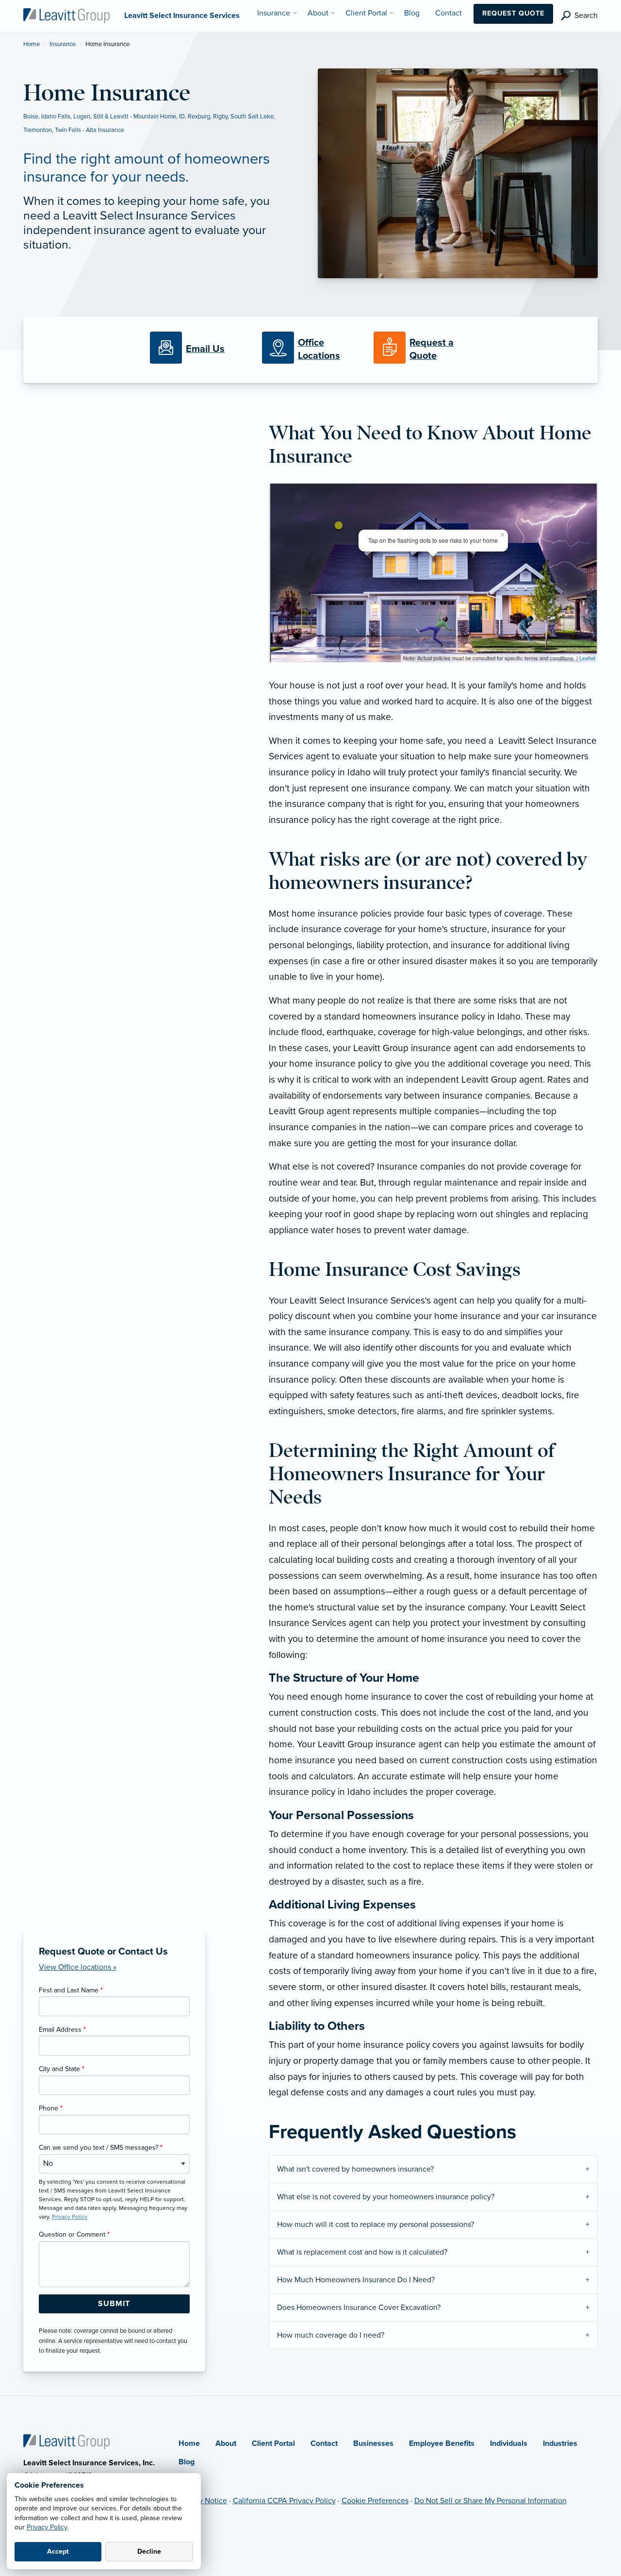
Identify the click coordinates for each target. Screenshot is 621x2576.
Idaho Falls (56, 117)
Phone (51, 2108)
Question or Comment (74, 2234)
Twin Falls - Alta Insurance (90, 130)
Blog (187, 2462)
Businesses (373, 2443)
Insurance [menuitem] (274, 13)
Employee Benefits (442, 2443)
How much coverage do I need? (331, 2335)
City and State (62, 2069)
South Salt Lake (252, 117)
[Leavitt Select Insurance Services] (66, 15)
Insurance (63, 44)
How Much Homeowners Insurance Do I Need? (356, 2280)
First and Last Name (71, 1990)
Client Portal (273, 2443)
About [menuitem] (318, 13)
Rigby (220, 117)
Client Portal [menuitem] (366, 13)
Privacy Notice (203, 2501)
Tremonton (38, 130)
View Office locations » (78, 1967)
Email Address (62, 2030)
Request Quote (513, 13)
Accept (58, 2551)
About (226, 2443)
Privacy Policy (47, 2527)
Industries (560, 2443)
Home (32, 44)
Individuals (509, 2443)
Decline (149, 2551)
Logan (82, 117)
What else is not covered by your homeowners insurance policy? (386, 2197)
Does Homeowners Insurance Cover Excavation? (359, 2308)
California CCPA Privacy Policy (284, 2501)
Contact (324, 2443)
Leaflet (587, 658)
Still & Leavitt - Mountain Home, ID (139, 117)
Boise (31, 117)
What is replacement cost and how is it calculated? (362, 2252)
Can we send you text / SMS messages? (101, 2148)
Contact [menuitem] (449, 13)
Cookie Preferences (375, 2501)
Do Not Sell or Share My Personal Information (490, 2501)
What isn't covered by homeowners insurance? (355, 2169)
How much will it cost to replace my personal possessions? (376, 2225)
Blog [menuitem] (412, 13)
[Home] (66, 2441)
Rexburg (199, 117)
